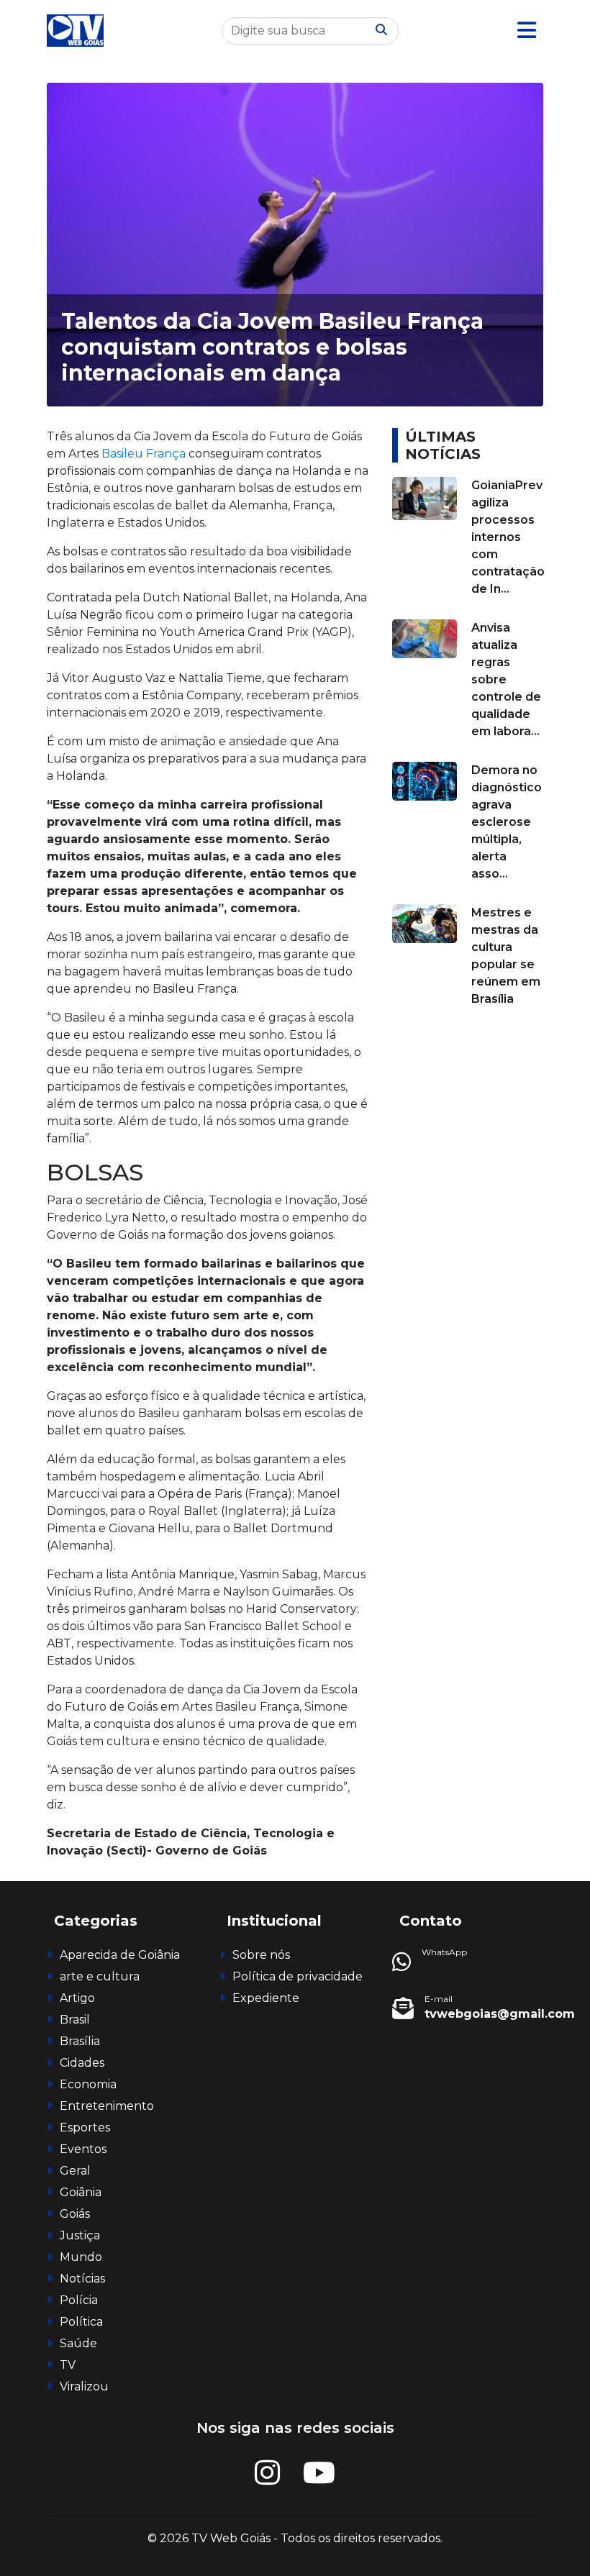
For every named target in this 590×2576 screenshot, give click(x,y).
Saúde (78, 2343)
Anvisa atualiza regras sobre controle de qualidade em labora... (506, 679)
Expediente (266, 1998)
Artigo (77, 1998)
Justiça (80, 2235)
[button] (527, 31)
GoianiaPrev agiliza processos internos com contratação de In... (508, 537)
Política (81, 2322)
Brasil (75, 2020)
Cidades (82, 2063)
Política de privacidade (298, 1976)
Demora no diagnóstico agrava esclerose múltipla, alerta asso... (507, 822)
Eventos (83, 2149)
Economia (88, 2084)
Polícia (79, 2300)
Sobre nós (261, 1955)
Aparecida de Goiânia (120, 1955)
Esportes (85, 2127)
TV (68, 2365)
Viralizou (84, 2386)
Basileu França (142, 454)
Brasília (80, 2041)
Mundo (81, 2257)
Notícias (82, 2279)
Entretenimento (107, 2106)
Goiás (75, 2214)
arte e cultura (100, 1976)
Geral (75, 2171)
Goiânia (81, 2192)
